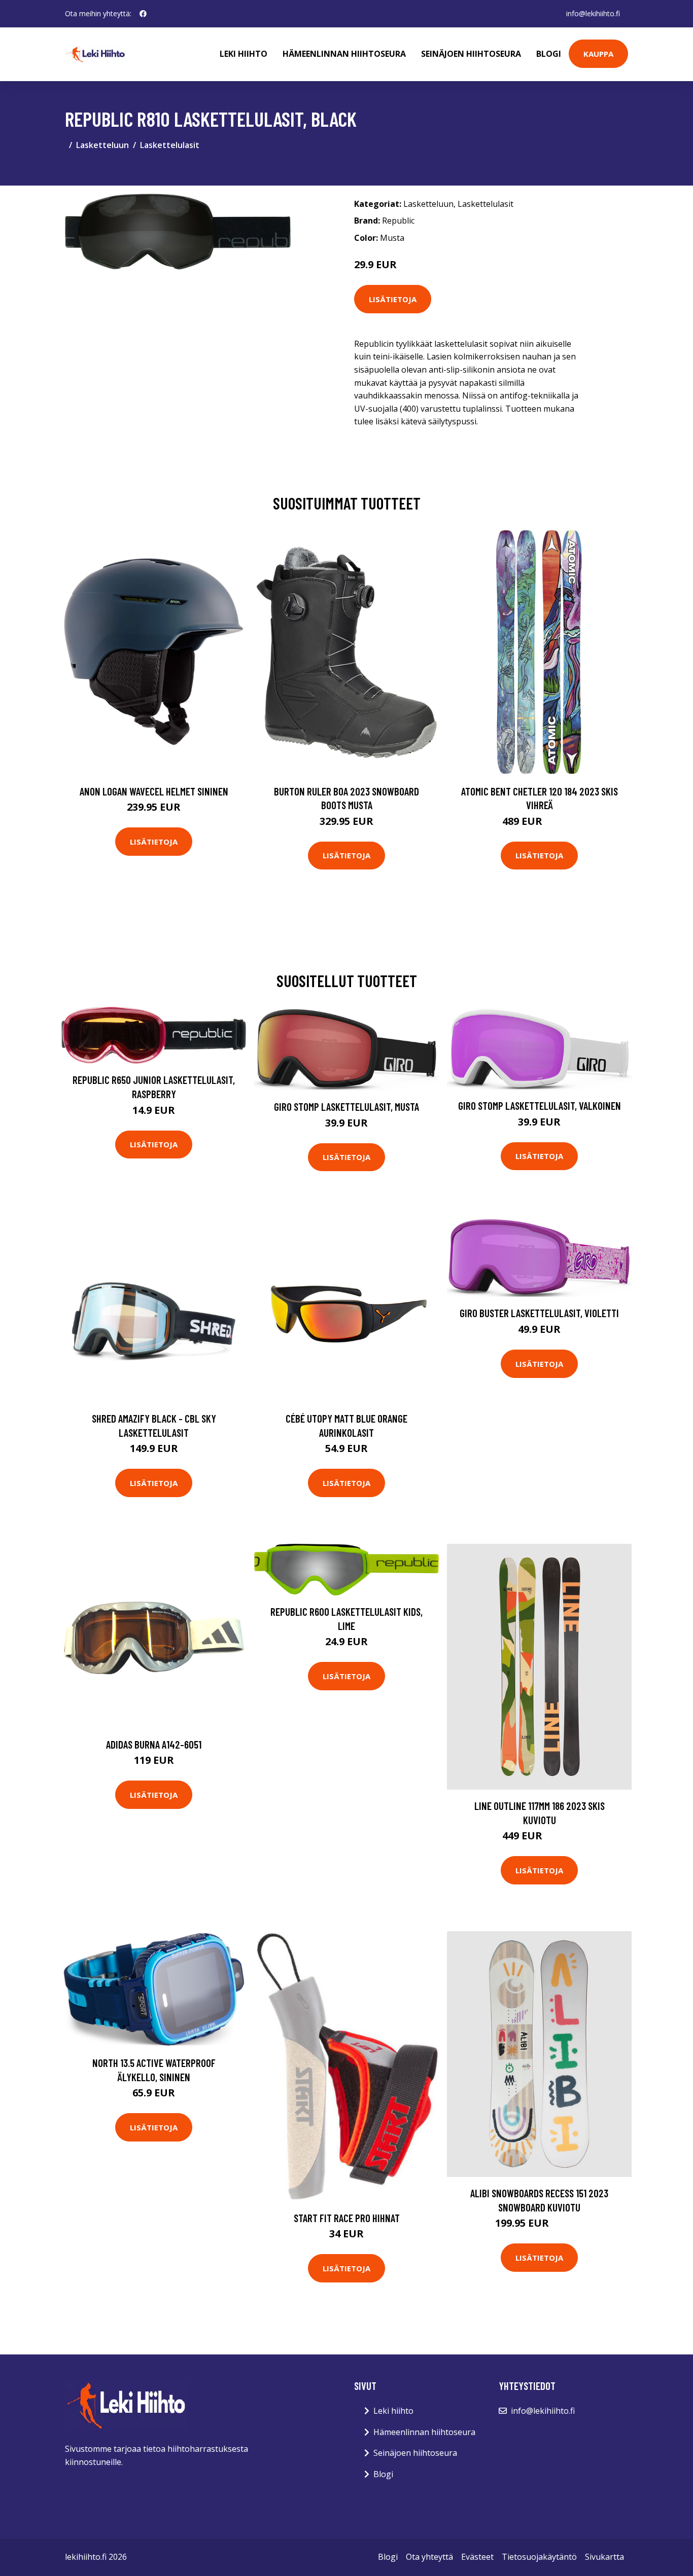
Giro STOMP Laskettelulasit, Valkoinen (540, 1105)
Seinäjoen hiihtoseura (471, 54)
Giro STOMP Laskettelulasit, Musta (346, 1106)
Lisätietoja (393, 299)
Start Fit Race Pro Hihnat (347, 2218)
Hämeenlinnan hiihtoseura (344, 54)
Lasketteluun (102, 145)
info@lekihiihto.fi (593, 13)
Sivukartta (604, 2557)
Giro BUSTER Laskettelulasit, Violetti (539, 1313)
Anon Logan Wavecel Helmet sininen (154, 791)
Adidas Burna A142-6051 (154, 1744)
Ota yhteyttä (429, 2557)
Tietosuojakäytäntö (539, 2557)
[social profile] (143, 14)
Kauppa (598, 54)
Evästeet (477, 2557)
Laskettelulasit (170, 145)
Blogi (549, 54)
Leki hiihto (244, 54)
